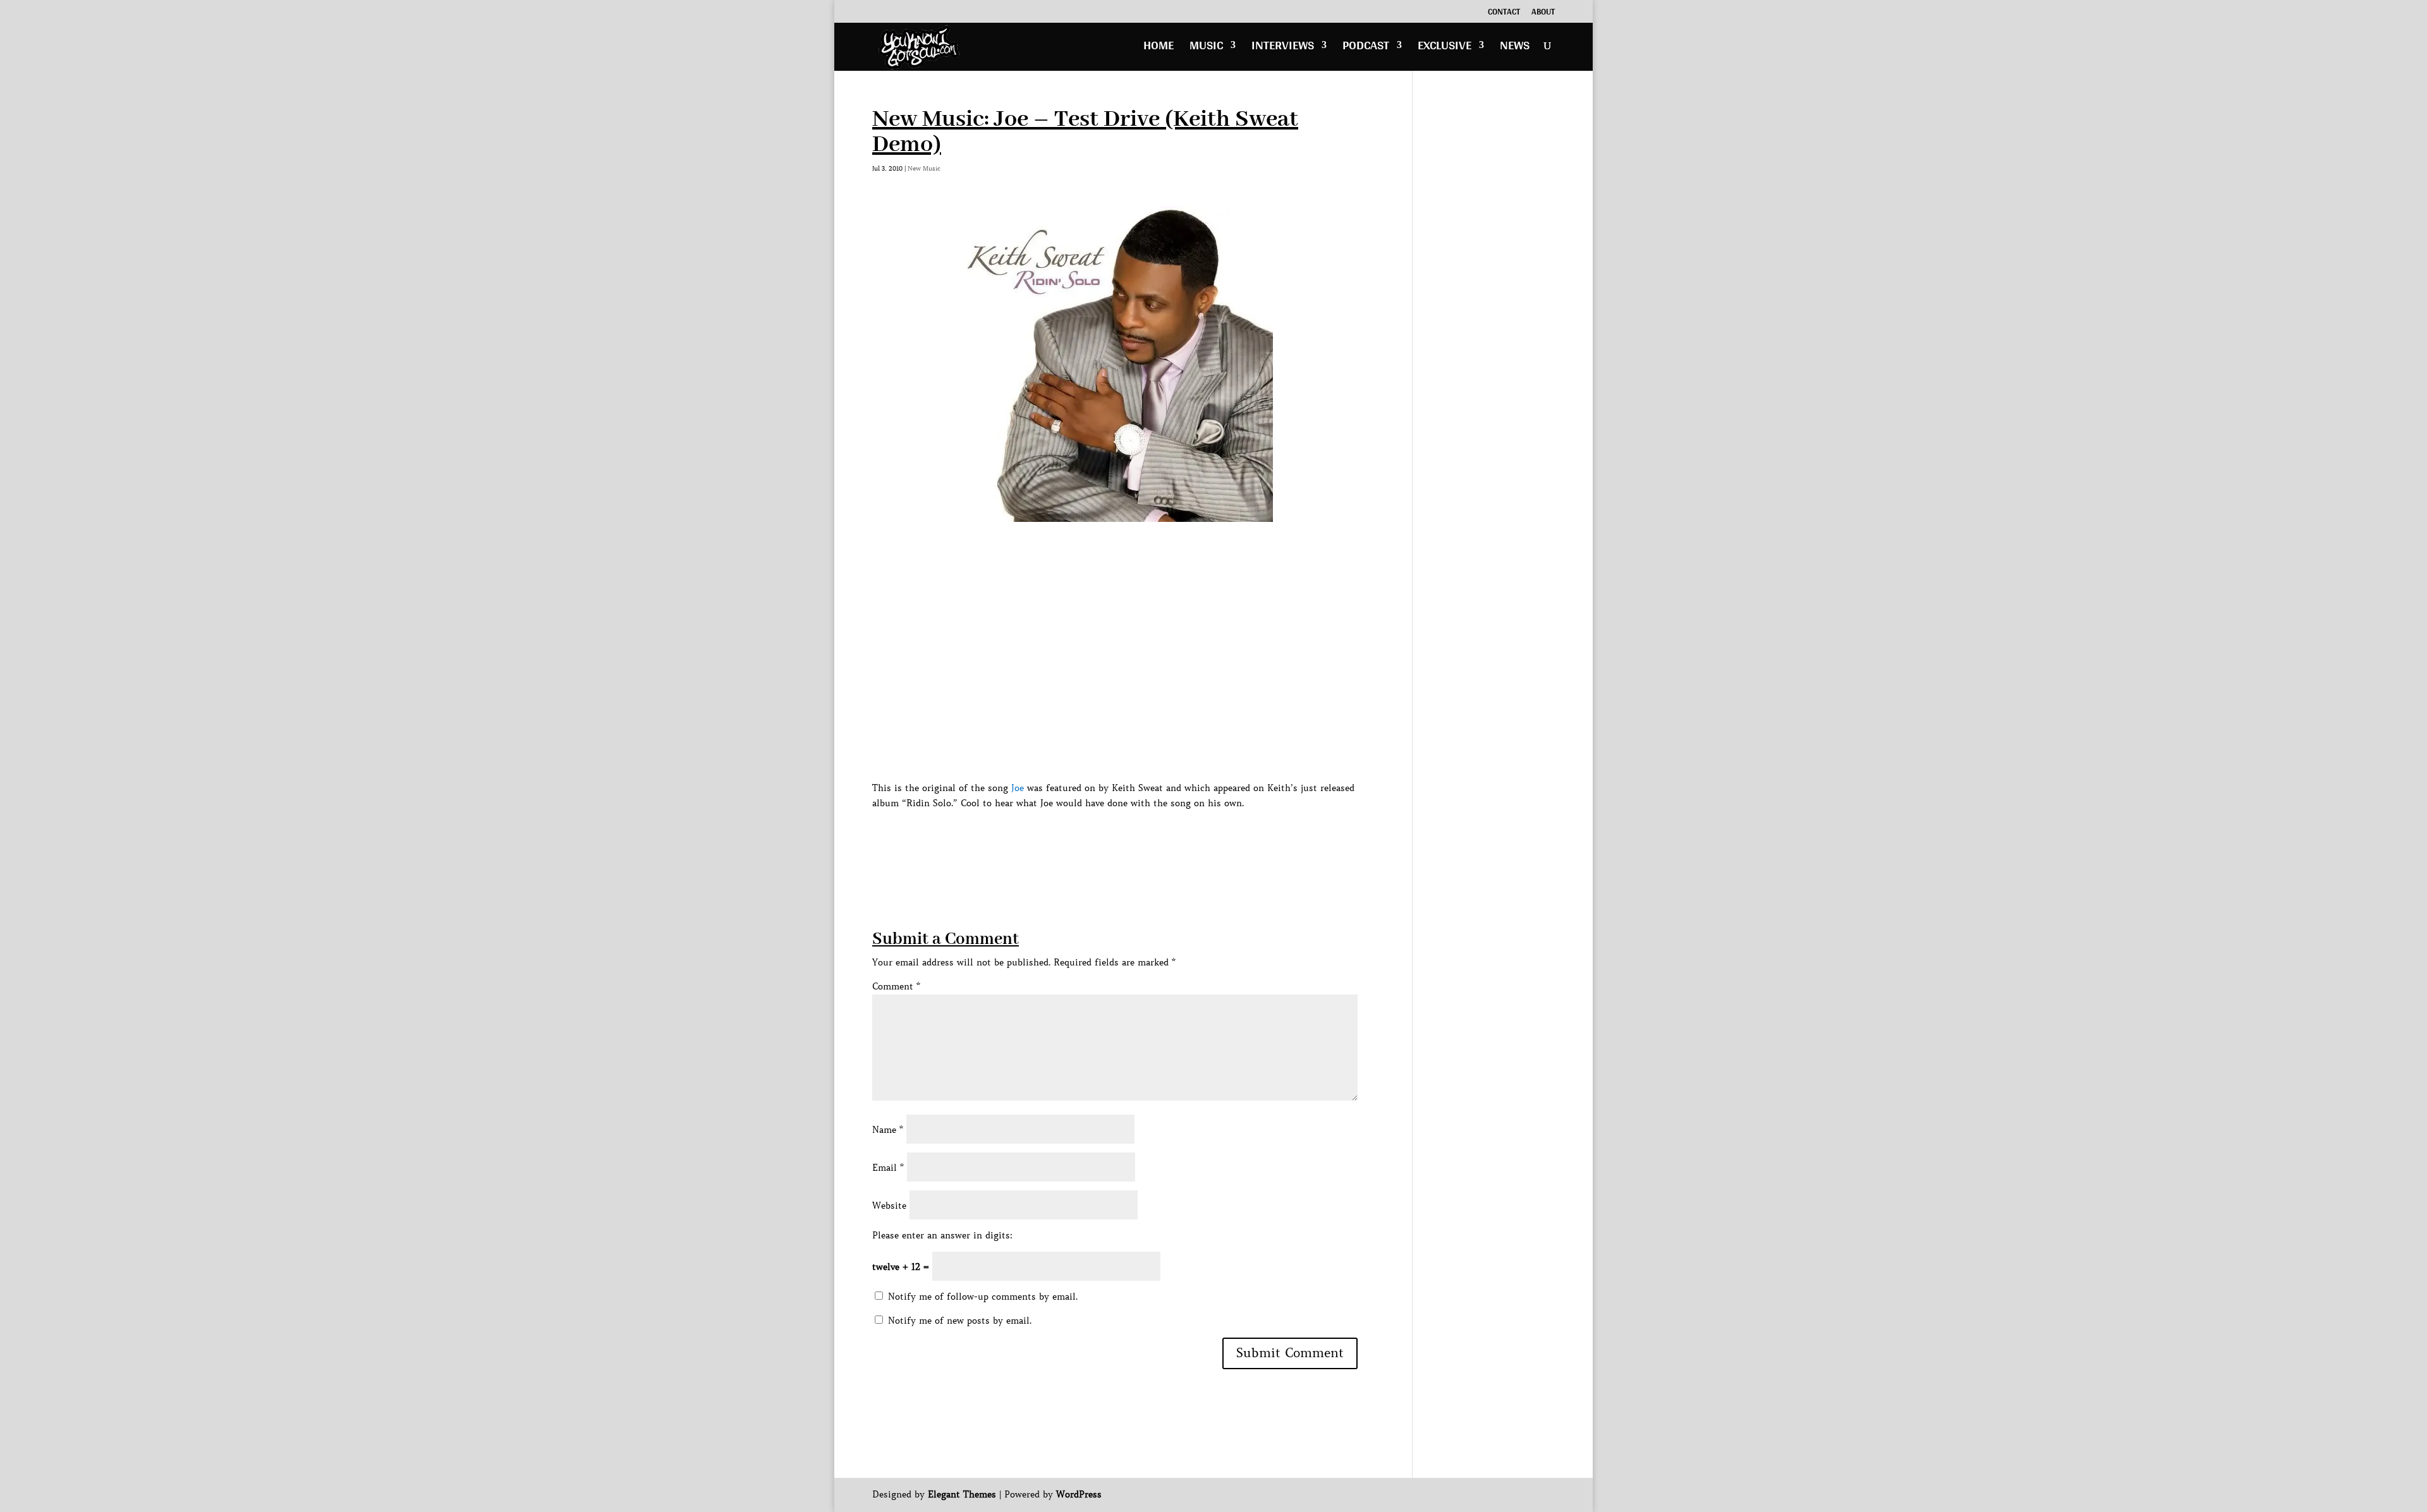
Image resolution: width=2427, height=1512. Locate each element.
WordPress (1079, 1494)
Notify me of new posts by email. (960, 1321)
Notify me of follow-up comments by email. (983, 1297)
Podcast (1366, 48)
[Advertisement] (1102, 839)
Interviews (1283, 48)
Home (1159, 48)
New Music (924, 168)
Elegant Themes (962, 1494)
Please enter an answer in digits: (942, 1235)
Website (889, 1206)
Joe (1018, 788)
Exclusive (1445, 48)
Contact (1504, 13)
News (1515, 48)
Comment (896, 986)
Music (1206, 48)
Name (888, 1130)
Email (888, 1168)
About (1543, 13)
